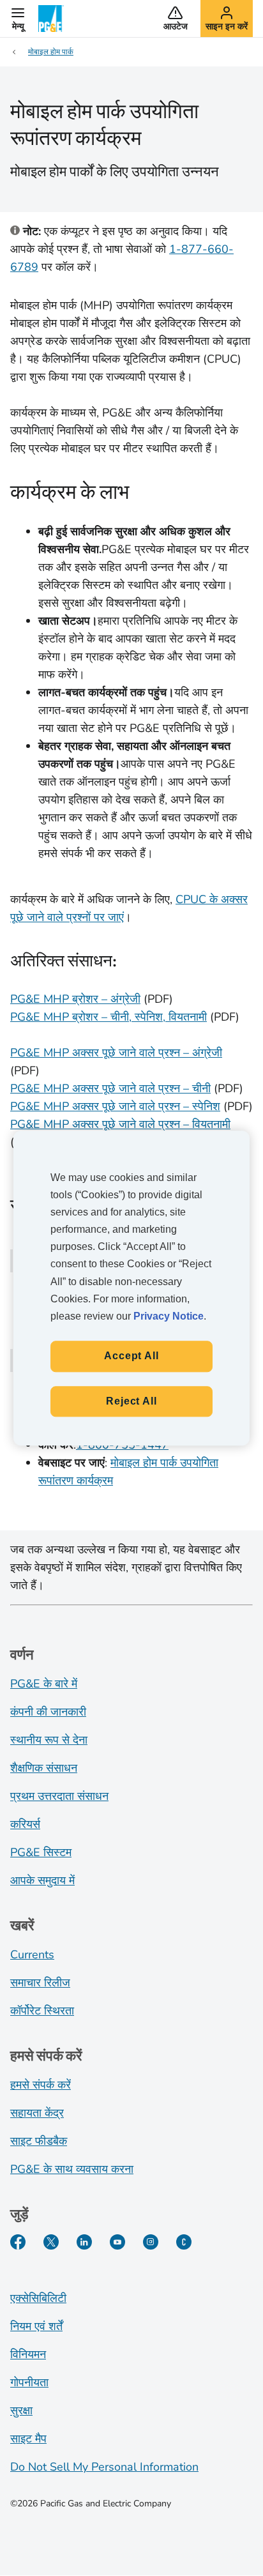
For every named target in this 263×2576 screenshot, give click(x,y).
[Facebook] (18, 2242)
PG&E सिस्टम (41, 1852)
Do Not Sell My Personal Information (104, 2467)
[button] (18, 19)
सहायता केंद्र (37, 2113)
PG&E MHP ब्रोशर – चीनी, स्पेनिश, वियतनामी (109, 1017)
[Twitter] (51, 2242)
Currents (32, 1955)
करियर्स (25, 1824)
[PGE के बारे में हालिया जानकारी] (184, 2242)
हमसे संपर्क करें (41, 2085)
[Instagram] (151, 2242)
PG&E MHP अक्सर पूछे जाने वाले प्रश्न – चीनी (110, 1088)
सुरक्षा (21, 2411)
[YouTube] (117, 2242)
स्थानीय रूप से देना (49, 1740)
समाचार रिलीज (40, 1983)
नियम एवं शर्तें (36, 2326)
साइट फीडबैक (39, 2141)
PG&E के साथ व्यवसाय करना (72, 2169)
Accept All (131, 1356)
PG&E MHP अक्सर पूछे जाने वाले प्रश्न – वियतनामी (120, 1124)
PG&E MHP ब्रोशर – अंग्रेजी (75, 999)
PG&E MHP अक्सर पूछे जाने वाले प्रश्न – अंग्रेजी (116, 1053)
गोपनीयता (29, 2382)
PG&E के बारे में (44, 1684)
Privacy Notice (169, 1316)
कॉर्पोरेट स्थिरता (42, 2011)
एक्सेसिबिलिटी (38, 2298)
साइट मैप (28, 2439)
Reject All (131, 1401)
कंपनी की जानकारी (48, 1712)
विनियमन (28, 2354)
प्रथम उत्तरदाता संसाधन (59, 1796)
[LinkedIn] (84, 2242)
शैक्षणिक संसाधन (44, 1768)
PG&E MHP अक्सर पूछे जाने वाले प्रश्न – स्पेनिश (115, 1106)
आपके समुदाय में (42, 1880)
